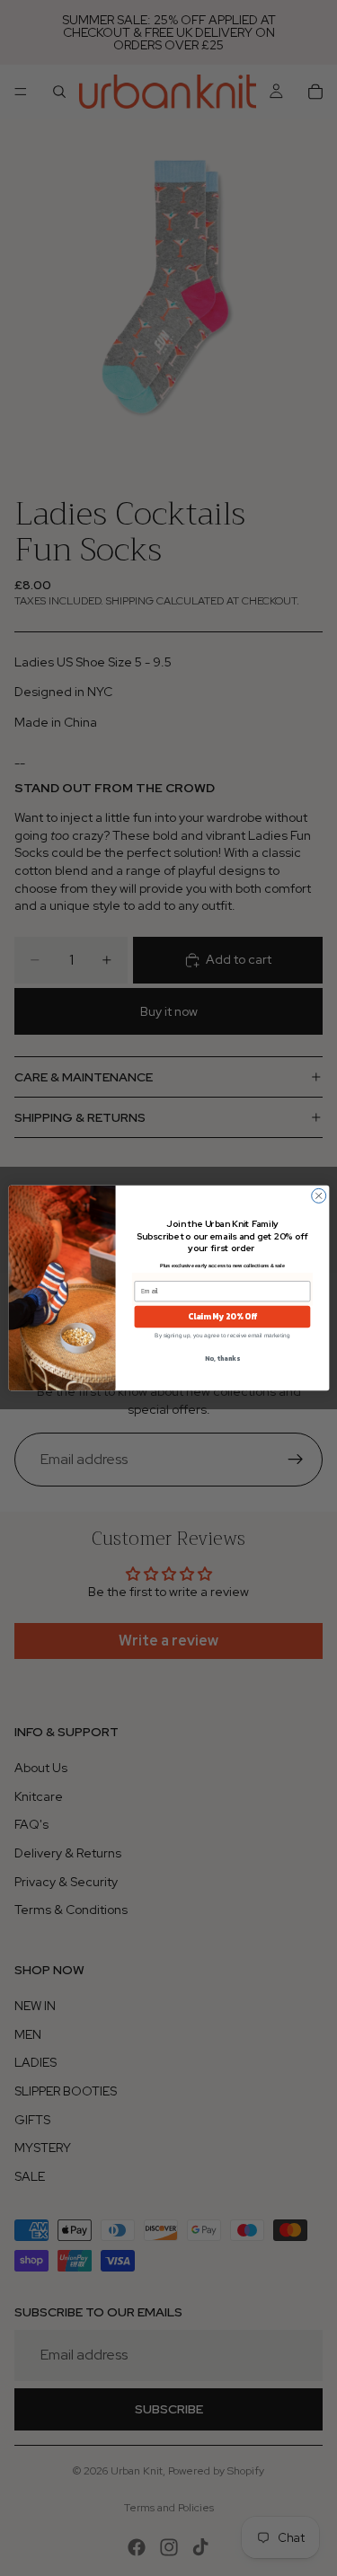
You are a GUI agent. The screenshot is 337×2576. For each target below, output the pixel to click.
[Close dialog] (318, 1195)
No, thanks (222, 1359)
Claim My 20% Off (222, 1317)
